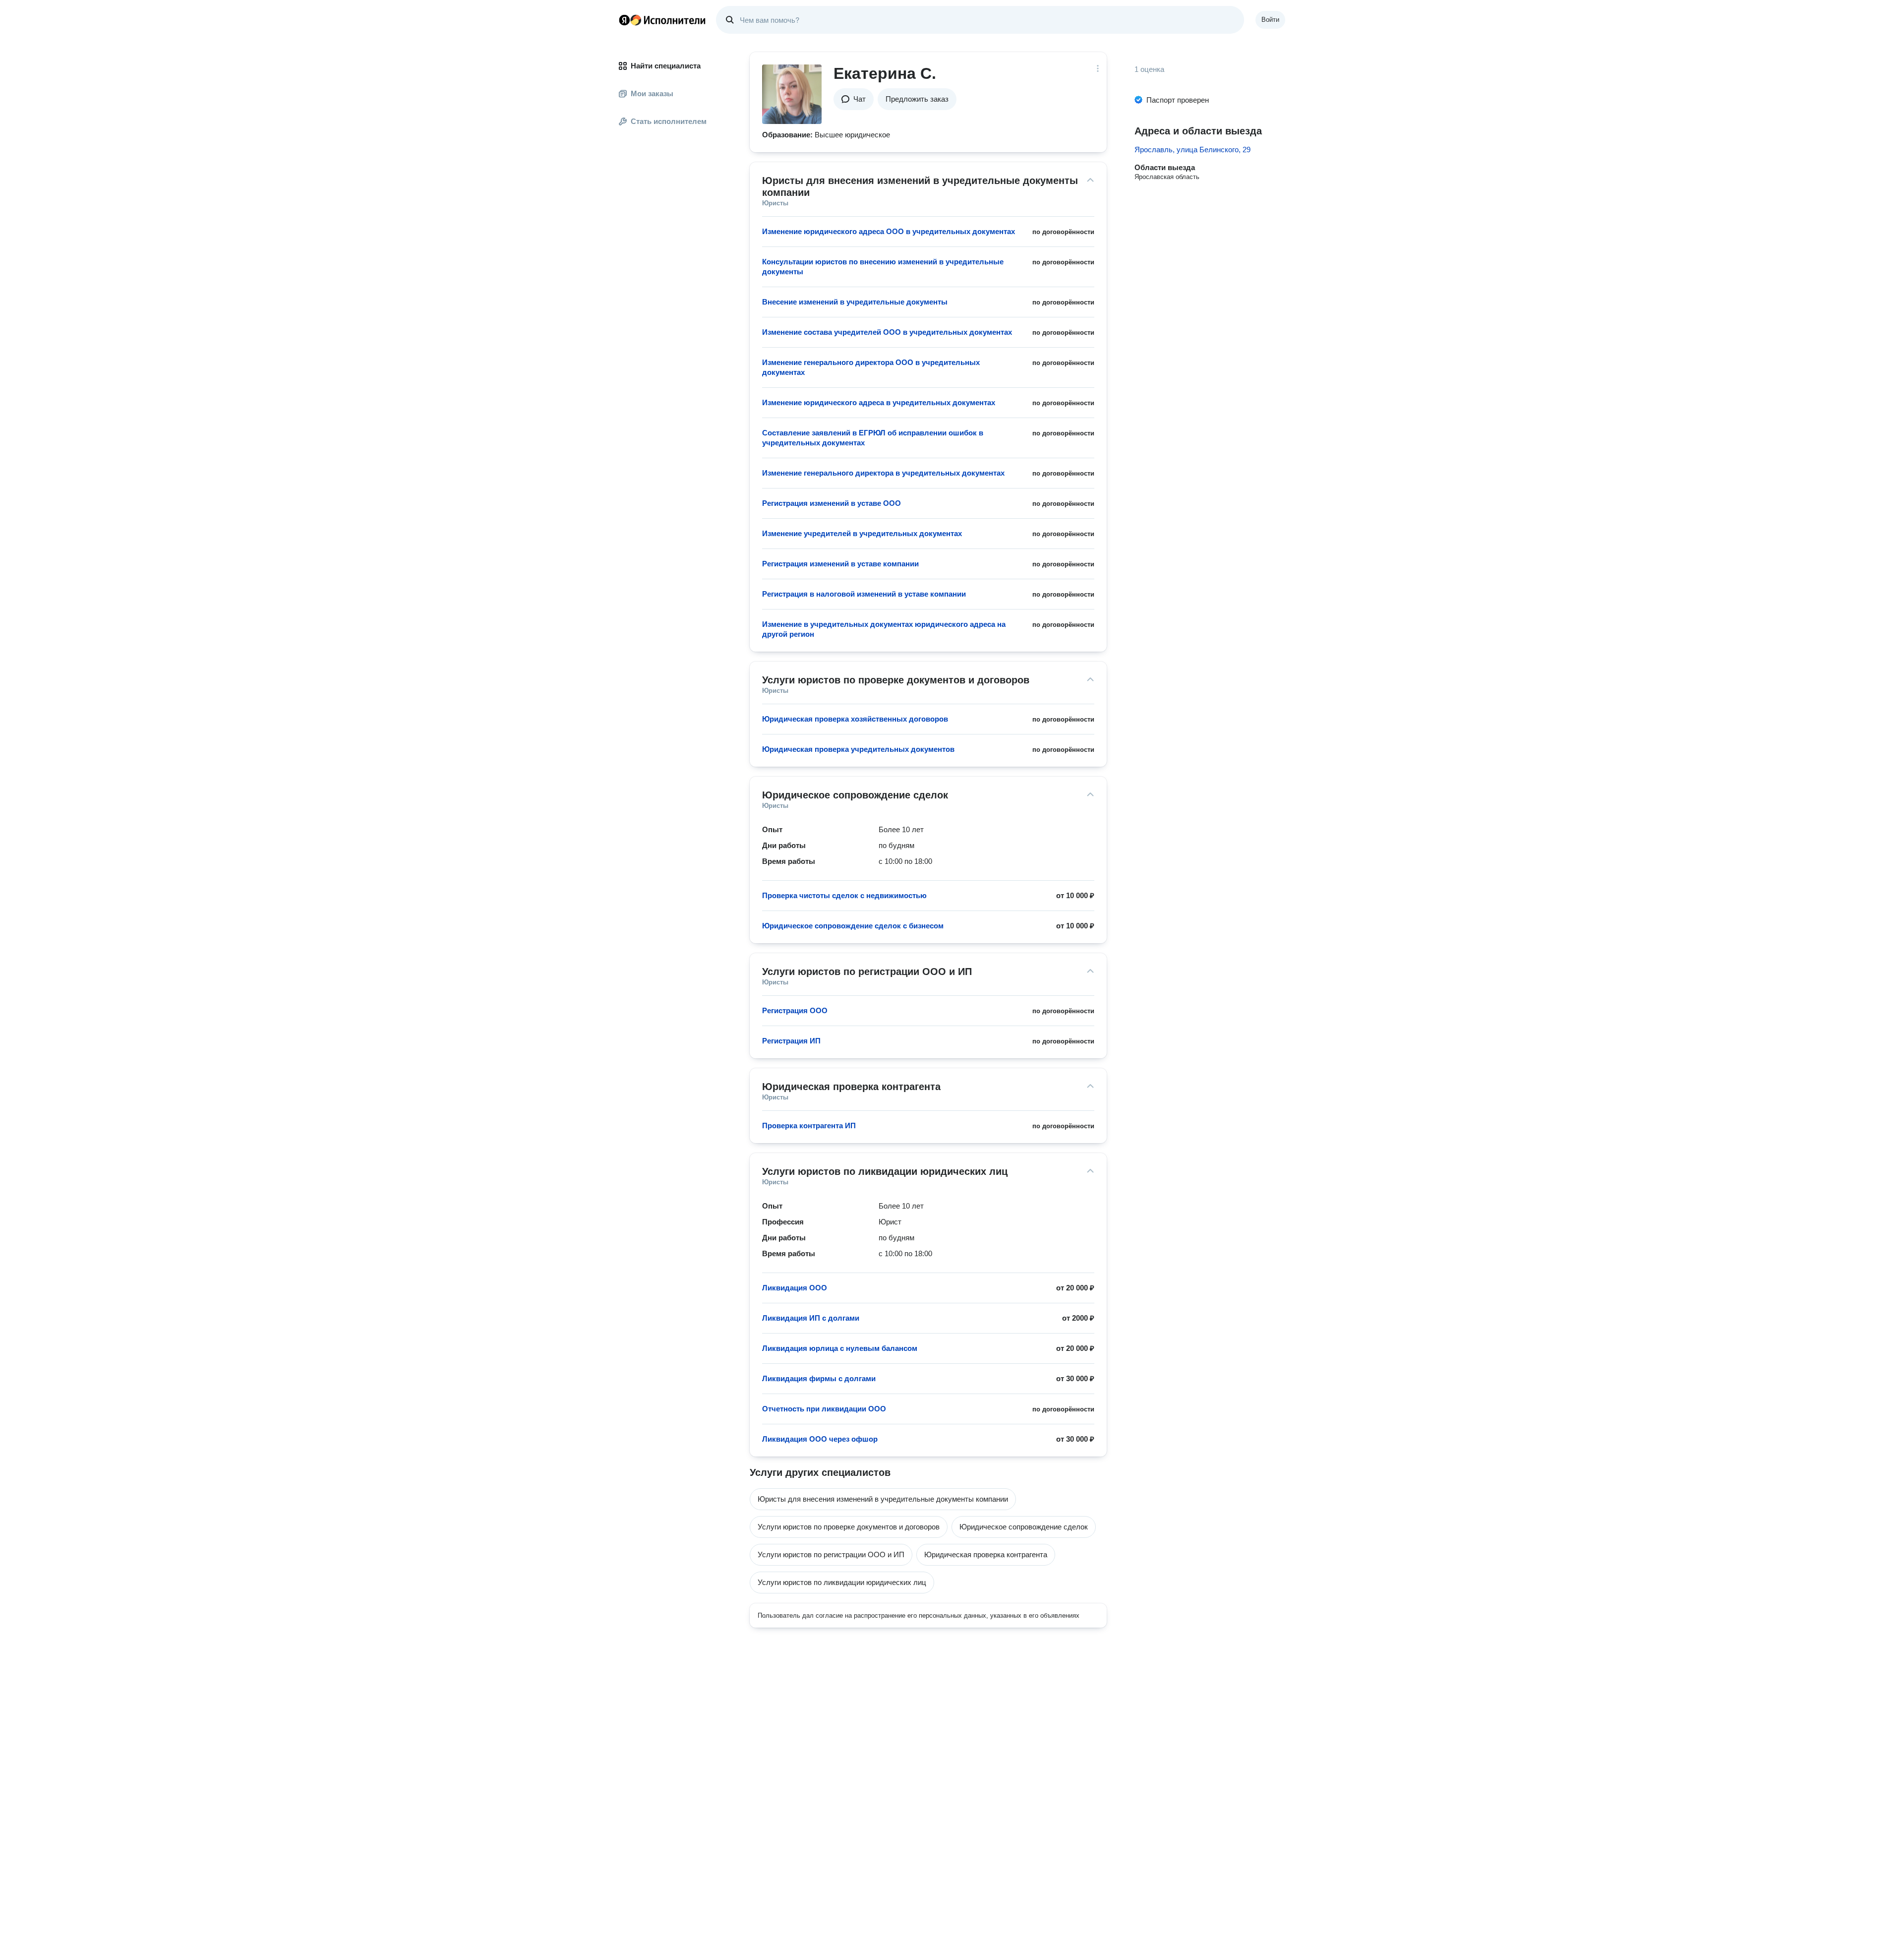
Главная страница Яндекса (624, 20)
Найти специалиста (666, 66)
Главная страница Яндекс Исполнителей (662, 20)
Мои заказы (652, 93)
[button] (854, 99)
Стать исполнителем (669, 121)
